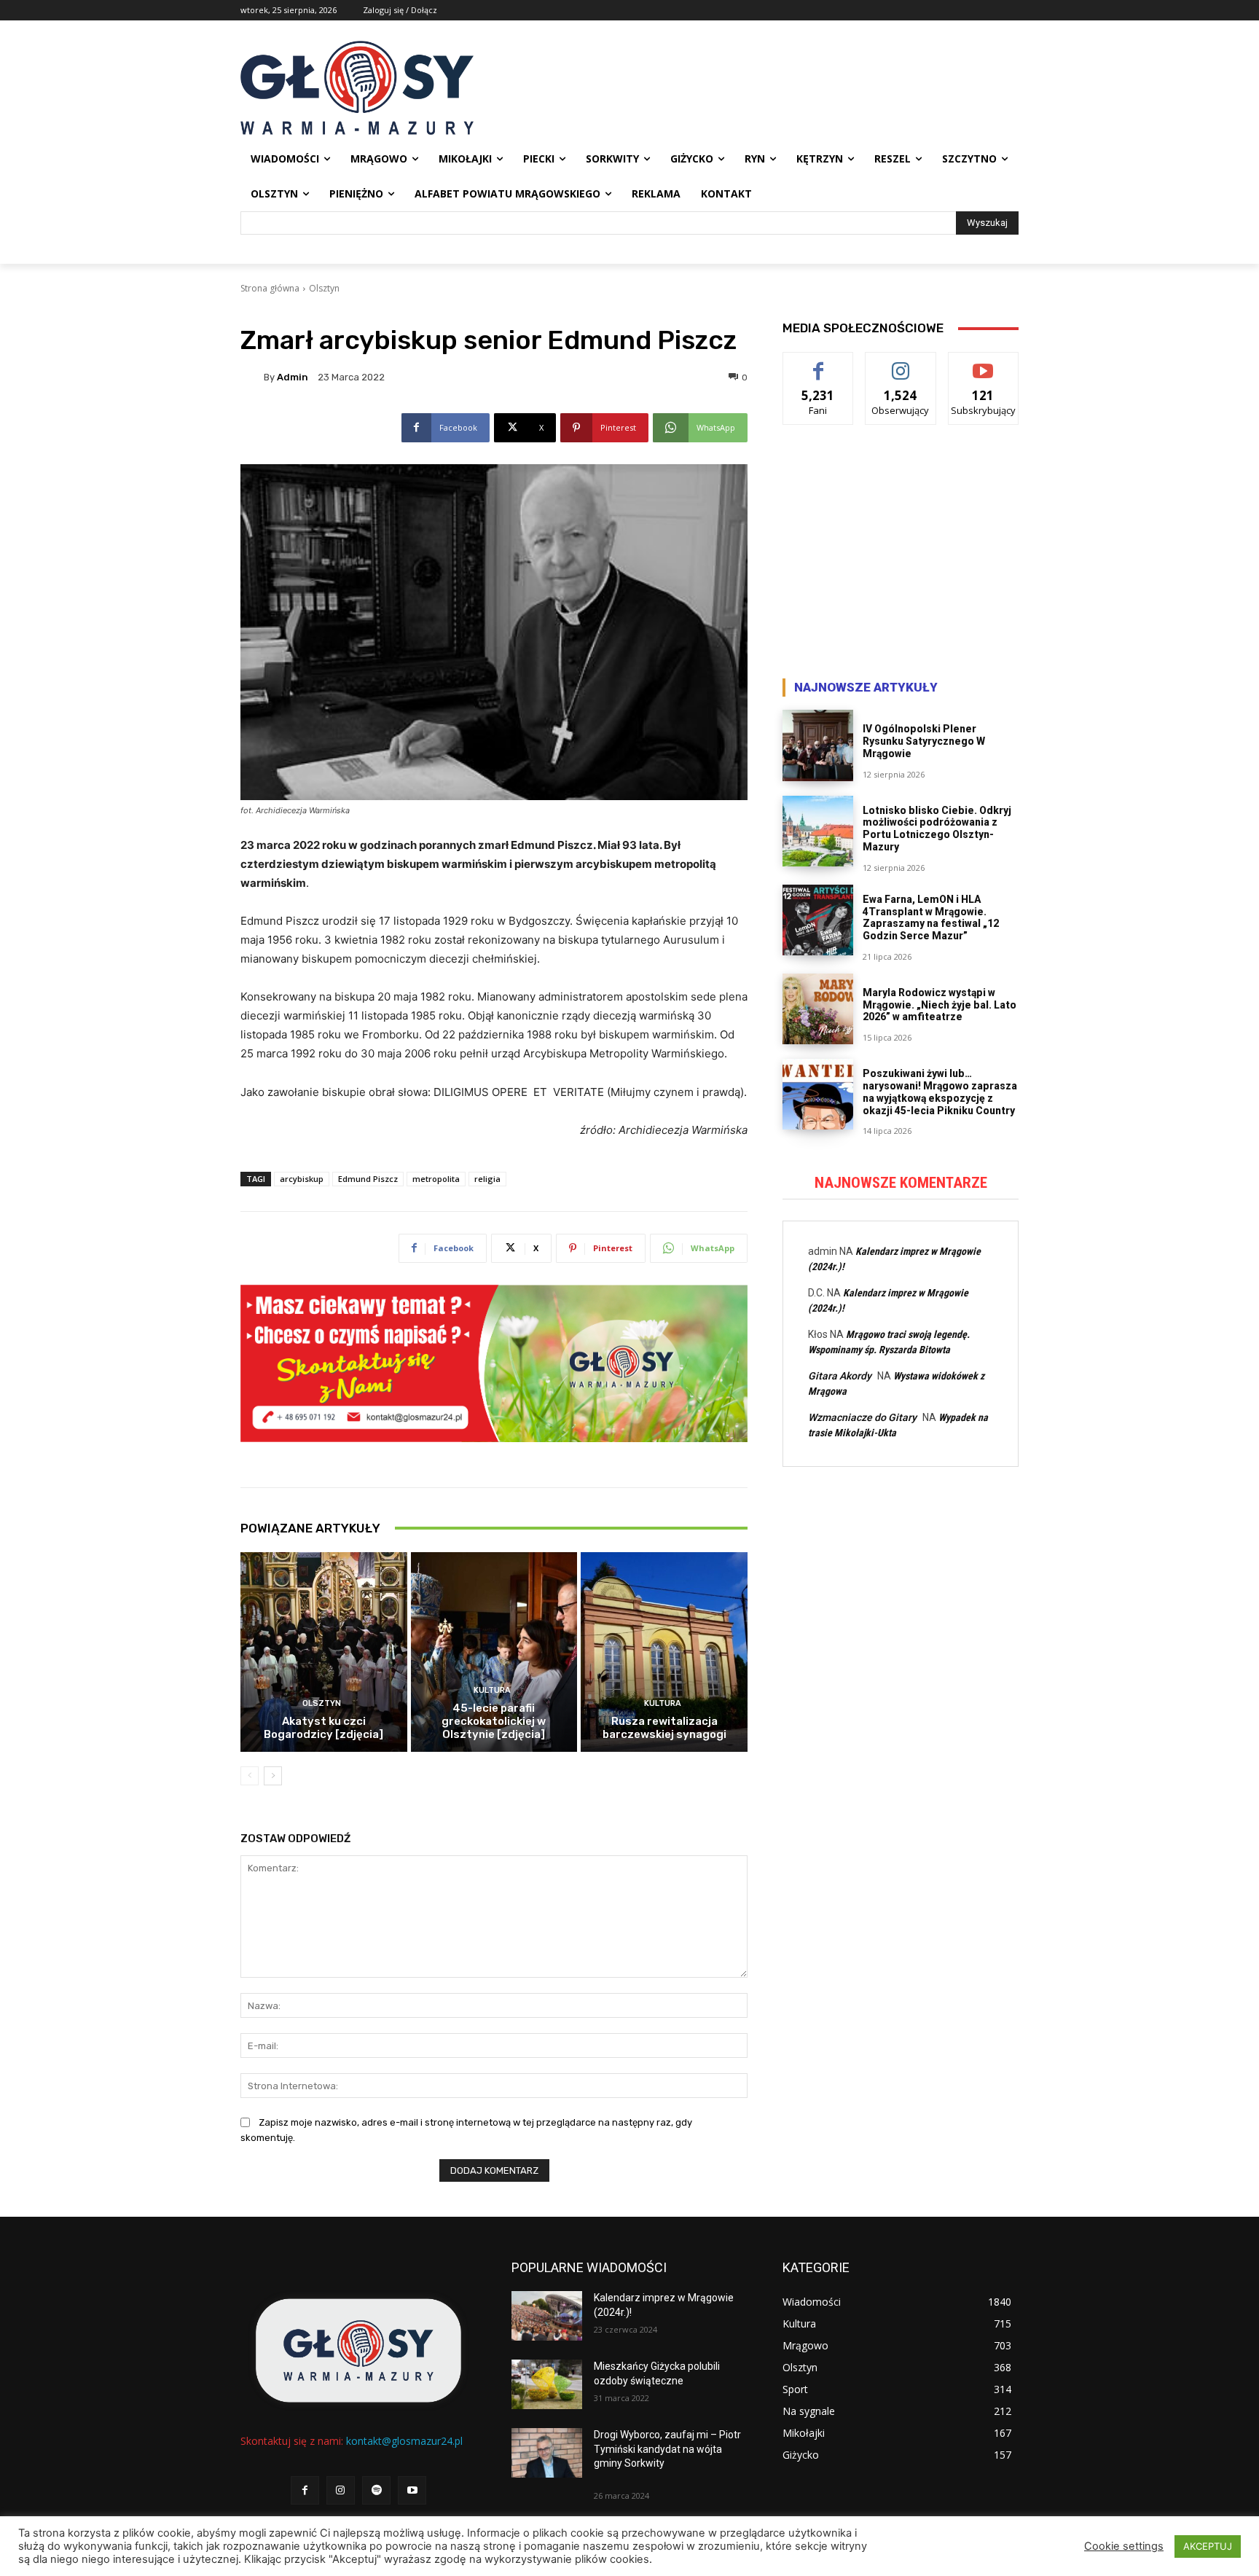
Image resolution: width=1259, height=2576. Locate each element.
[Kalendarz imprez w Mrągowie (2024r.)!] (547, 2316)
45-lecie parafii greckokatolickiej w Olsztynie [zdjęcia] (494, 1721)
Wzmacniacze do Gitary (862, 1417)
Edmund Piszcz (368, 1179)
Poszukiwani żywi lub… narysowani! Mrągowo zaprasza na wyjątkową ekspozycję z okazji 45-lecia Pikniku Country (940, 1092)
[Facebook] (305, 2490)
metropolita (436, 1179)
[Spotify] (376, 2490)
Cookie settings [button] (1124, 2546)
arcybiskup (302, 1179)
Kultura (492, 1690)
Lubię (818, 363)
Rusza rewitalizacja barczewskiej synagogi (664, 1728)
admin (293, 377)
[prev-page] (250, 1776)
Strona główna (270, 288)
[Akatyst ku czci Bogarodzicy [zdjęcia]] (324, 1652)
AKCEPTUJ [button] (1208, 2546)
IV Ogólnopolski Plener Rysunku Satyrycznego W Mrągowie (924, 741)
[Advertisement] (901, 555)
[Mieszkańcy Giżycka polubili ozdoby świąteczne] (547, 2384)
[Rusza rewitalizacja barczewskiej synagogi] (664, 1652)
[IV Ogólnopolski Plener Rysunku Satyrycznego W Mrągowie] (818, 745)
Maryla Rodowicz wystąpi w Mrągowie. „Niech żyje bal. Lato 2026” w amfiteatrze (940, 1005)
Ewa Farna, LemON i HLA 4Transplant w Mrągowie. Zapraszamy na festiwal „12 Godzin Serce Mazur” (931, 917)
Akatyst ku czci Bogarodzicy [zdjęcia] (323, 1728)
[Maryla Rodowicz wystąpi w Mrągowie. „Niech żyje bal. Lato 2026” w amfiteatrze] (818, 1009)
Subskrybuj (984, 363)
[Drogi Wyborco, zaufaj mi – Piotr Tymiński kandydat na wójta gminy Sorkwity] (547, 2453)
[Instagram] (341, 2490)
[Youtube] (412, 2490)
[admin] (252, 377)
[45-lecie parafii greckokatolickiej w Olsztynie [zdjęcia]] (494, 1652)
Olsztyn (324, 288)
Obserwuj (901, 363)
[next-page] (273, 1776)
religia (487, 1179)
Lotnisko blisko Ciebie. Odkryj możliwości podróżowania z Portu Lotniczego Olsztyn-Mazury (937, 829)
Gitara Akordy (840, 1376)
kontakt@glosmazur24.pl (404, 2441)
